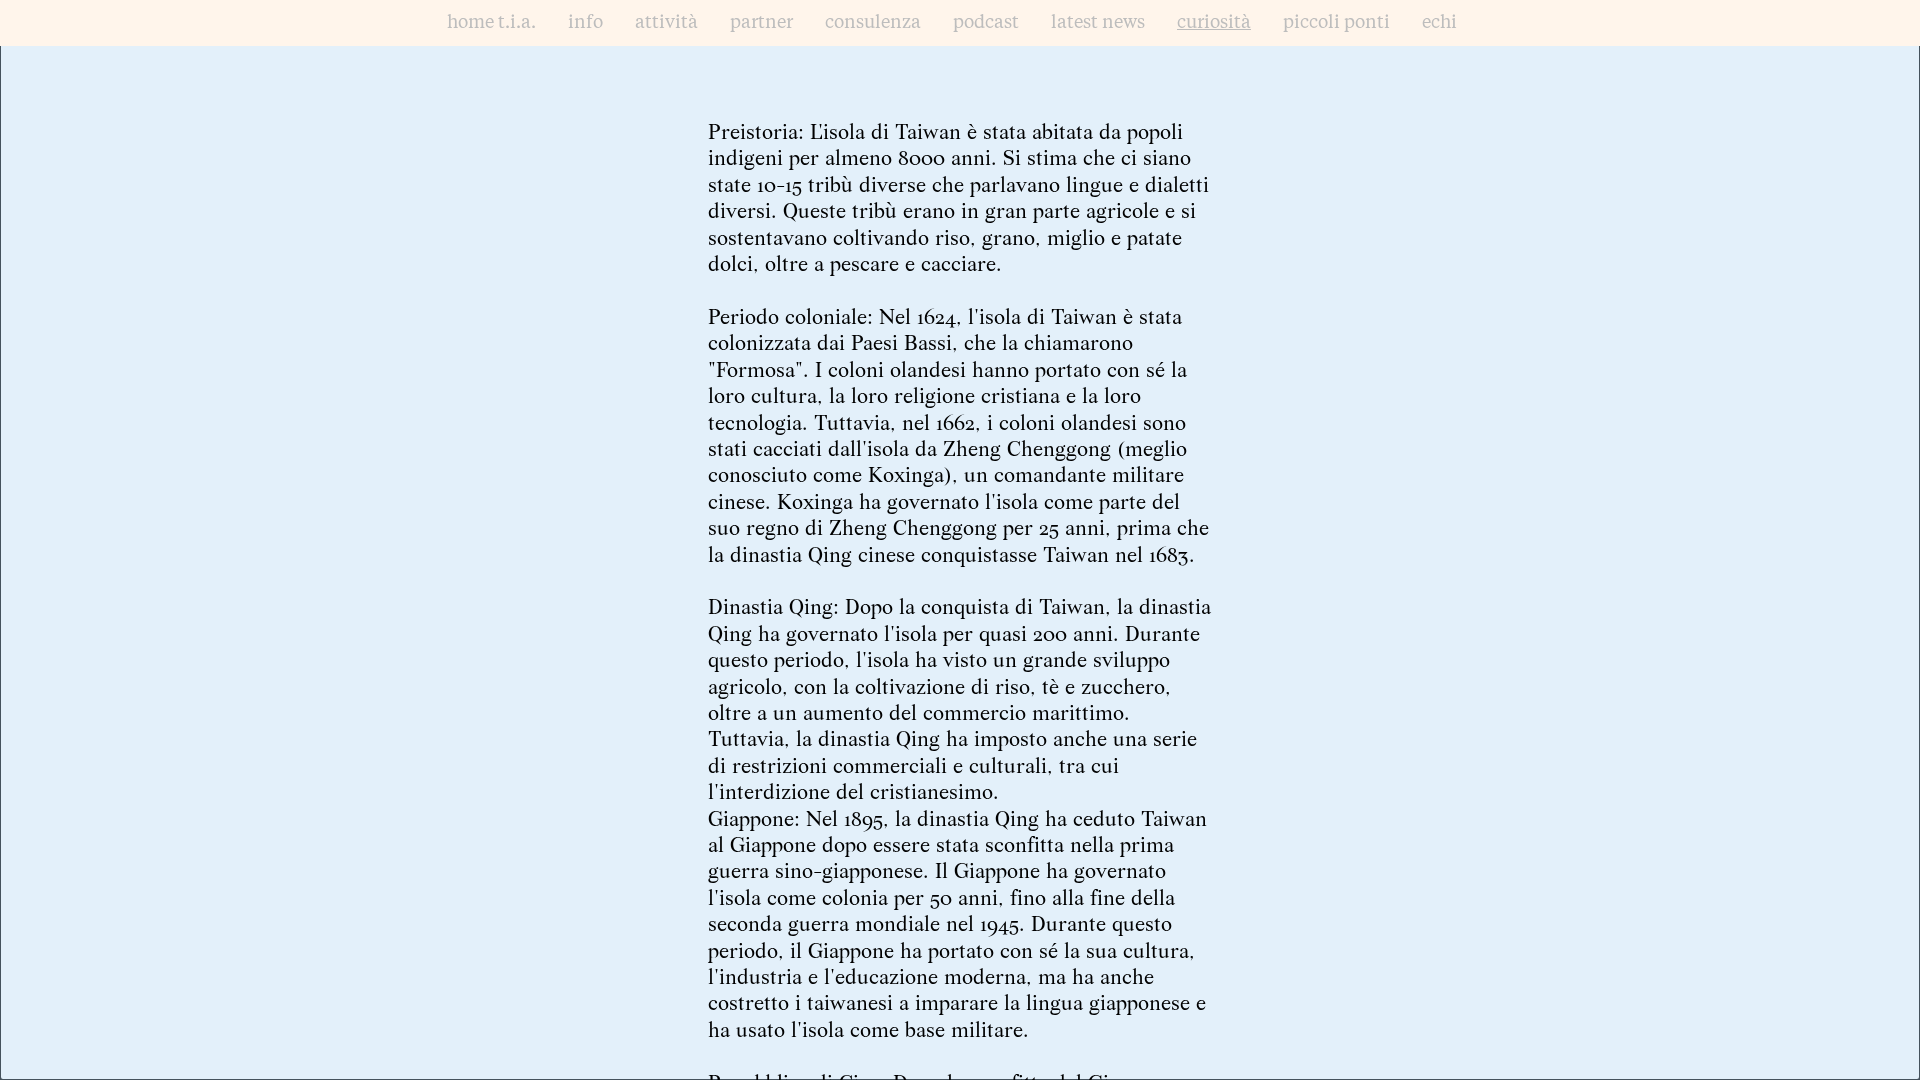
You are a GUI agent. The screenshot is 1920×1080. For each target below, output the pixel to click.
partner (761, 23)
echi (1439, 23)
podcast (986, 23)
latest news (1098, 23)
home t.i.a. (491, 23)
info (585, 23)
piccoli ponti (1336, 23)
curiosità (1214, 23)
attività (666, 23)
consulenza (873, 23)
